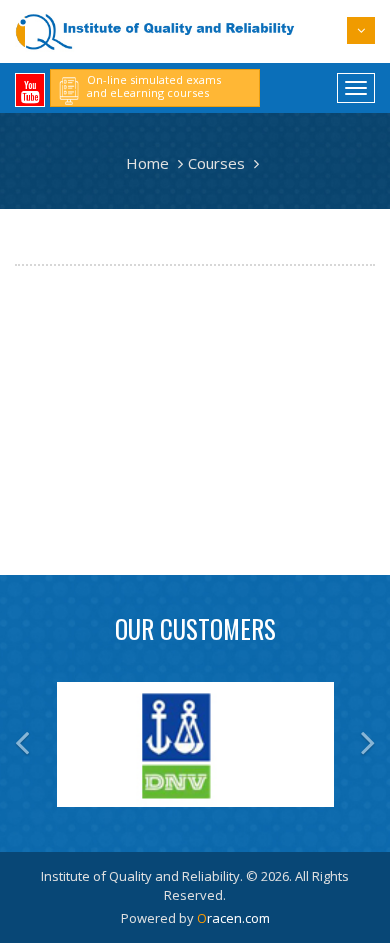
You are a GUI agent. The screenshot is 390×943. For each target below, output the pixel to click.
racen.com (233, 918)
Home (147, 163)
